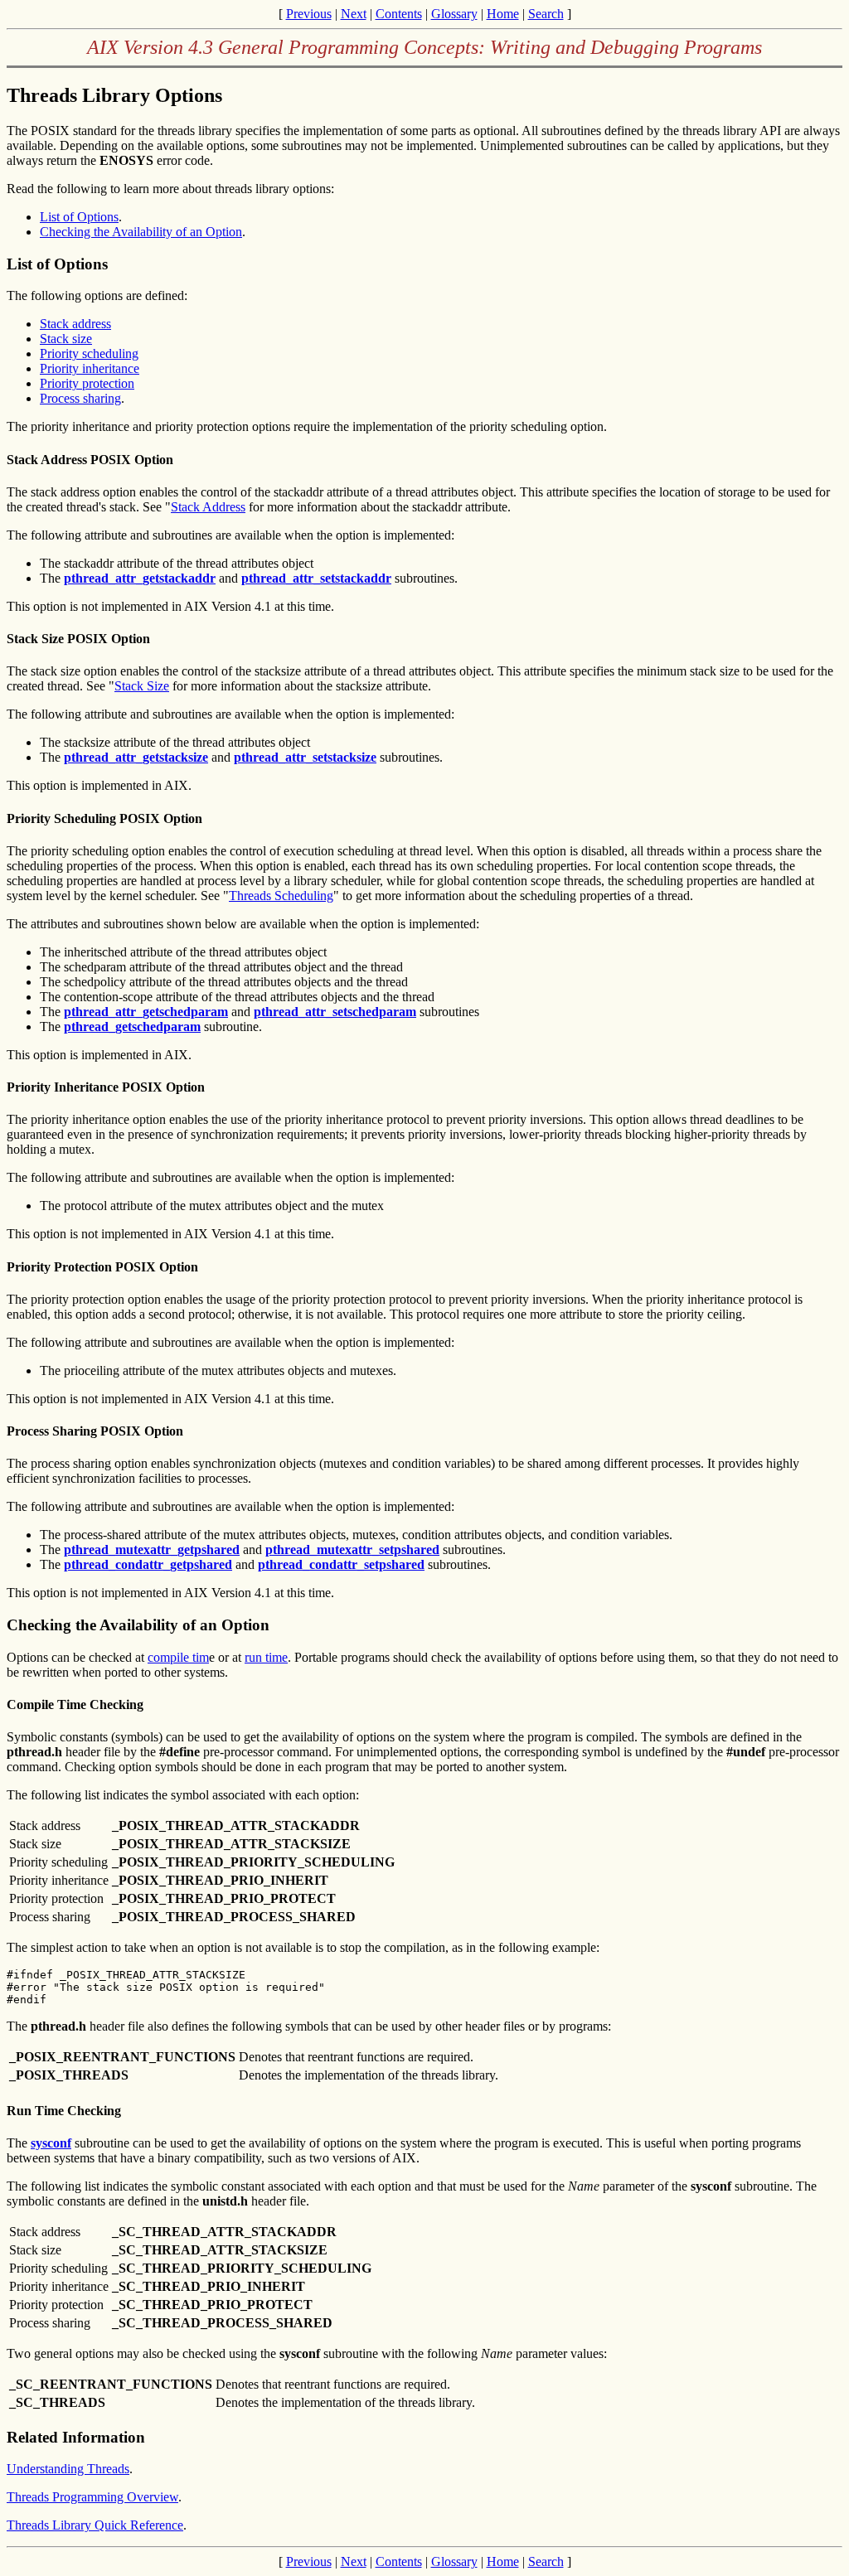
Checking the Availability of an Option (141, 232)
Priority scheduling (89, 353)
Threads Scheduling (281, 896)
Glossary (454, 14)
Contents (399, 14)
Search (546, 14)
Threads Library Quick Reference (95, 2525)
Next (354, 14)
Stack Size (142, 686)
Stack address (75, 324)
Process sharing (80, 398)
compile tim (178, 1657)
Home (503, 14)
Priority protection (87, 383)
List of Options (79, 217)
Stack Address (208, 507)
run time (266, 1657)
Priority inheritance (90, 368)
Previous (309, 14)
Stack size (66, 339)
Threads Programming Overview (92, 2497)
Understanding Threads (68, 2469)
